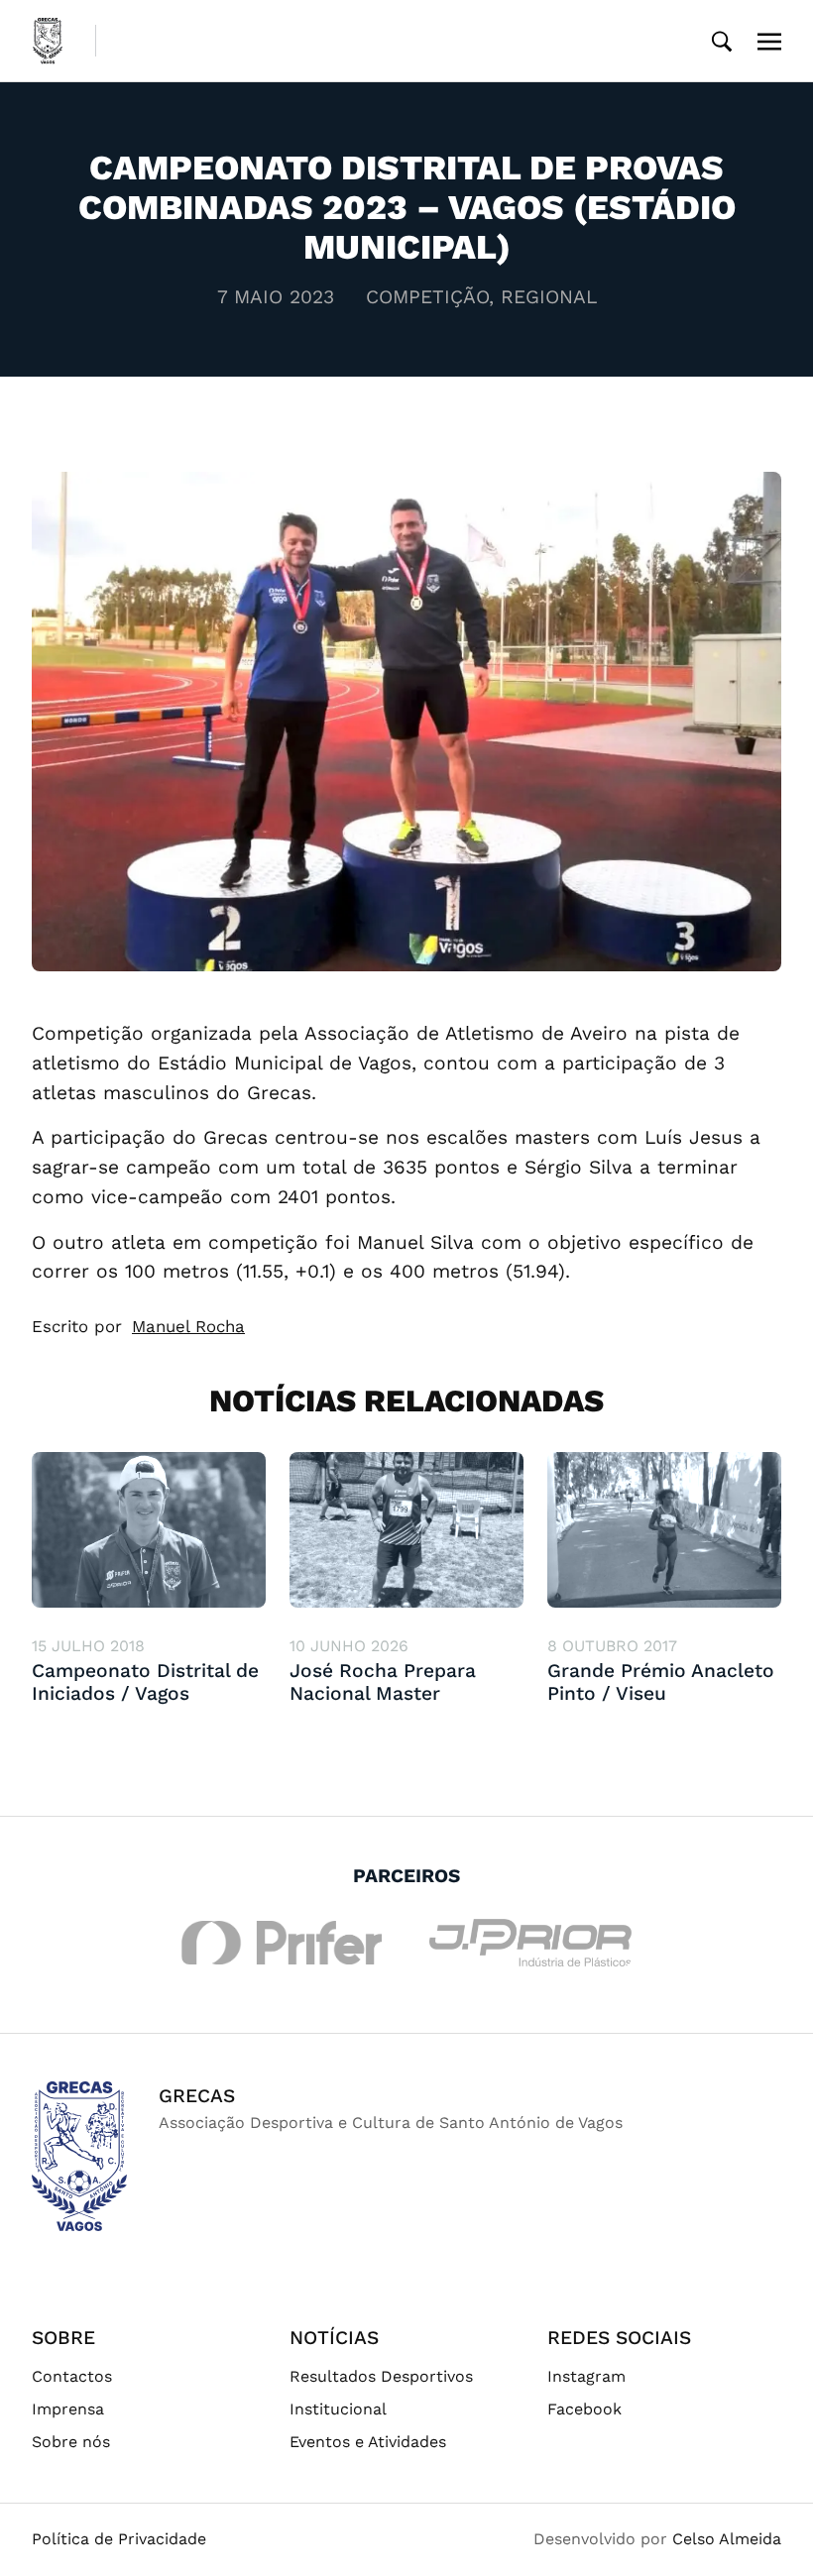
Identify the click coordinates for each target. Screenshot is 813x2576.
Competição (427, 297)
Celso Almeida (727, 2539)
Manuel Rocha (188, 1326)
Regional (549, 297)
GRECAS (197, 2096)
